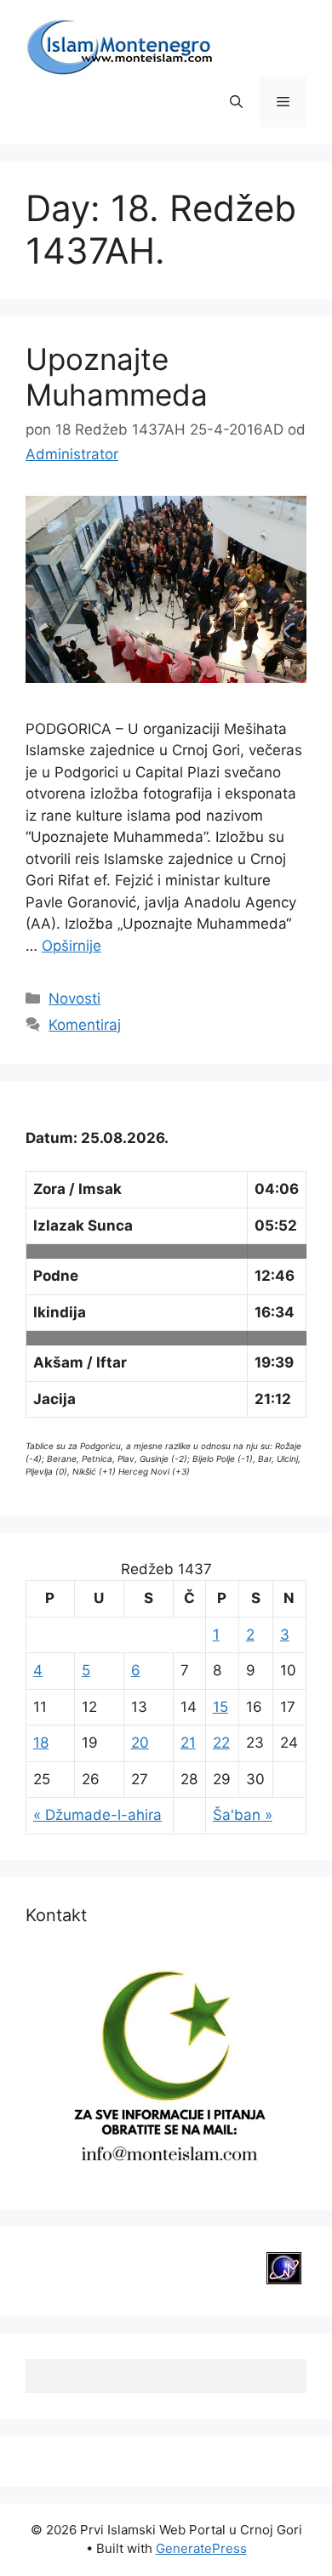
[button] (236, 102)
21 (188, 1743)
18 (41, 1743)
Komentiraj (85, 1025)
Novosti (74, 998)
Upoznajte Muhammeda (117, 377)
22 (221, 1743)
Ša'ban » (243, 1815)
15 (220, 1707)
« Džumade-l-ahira (97, 1815)
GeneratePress (201, 2548)
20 (140, 1743)
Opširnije (72, 946)
